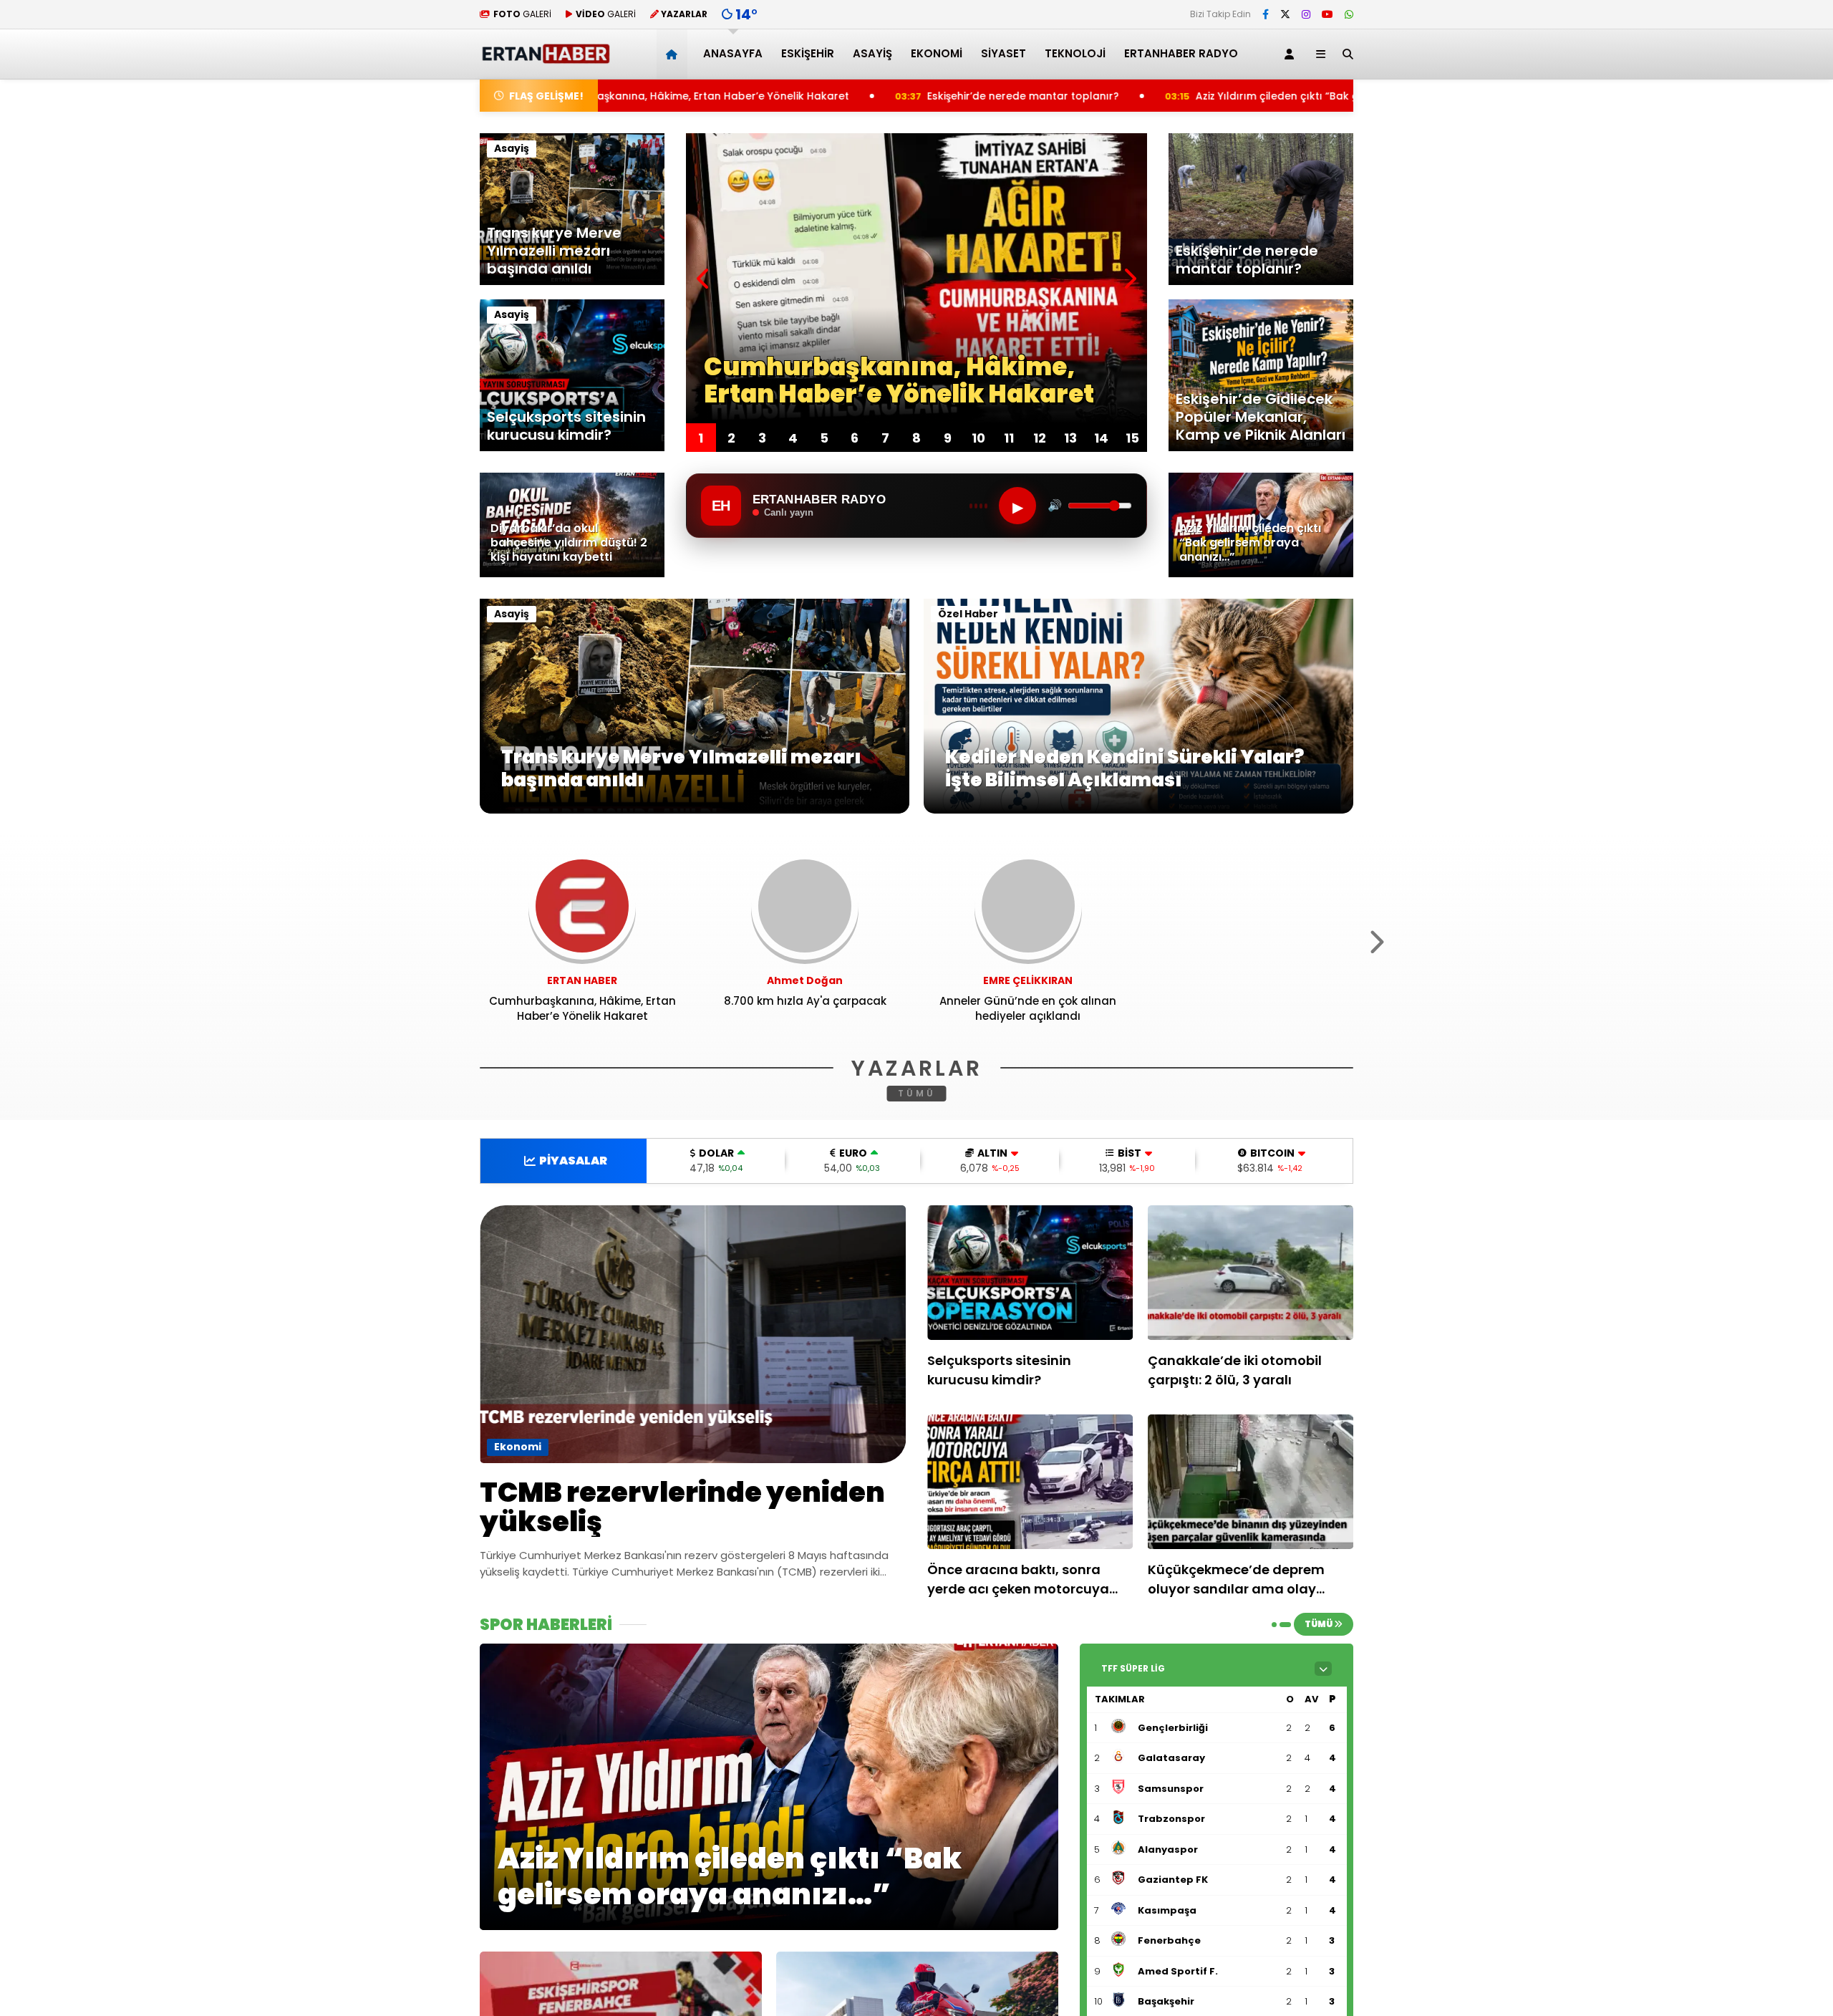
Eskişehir (808, 53)
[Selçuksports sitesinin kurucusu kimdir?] (1030, 1273)
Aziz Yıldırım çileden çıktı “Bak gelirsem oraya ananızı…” (1123, 96)
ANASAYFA (733, 53)
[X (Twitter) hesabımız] (1285, 14)
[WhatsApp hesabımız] (1349, 14)
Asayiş (872, 53)
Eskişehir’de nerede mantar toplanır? (806, 96)
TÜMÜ (917, 1093)
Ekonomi (937, 53)
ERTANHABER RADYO (1181, 53)
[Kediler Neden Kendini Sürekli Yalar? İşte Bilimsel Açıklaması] (1138, 810)
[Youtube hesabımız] (1327, 14)
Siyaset (1003, 53)
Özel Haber (968, 614)
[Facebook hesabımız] (1266, 14)
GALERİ (522, 14)
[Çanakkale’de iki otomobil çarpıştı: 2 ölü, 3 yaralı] (1251, 1273)
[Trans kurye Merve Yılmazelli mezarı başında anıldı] (695, 810)
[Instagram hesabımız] (1306, 14)
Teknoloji (1075, 53)
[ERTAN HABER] (545, 58)
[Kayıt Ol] (1292, 54)
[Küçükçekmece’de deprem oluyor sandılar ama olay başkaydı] (1251, 1482)
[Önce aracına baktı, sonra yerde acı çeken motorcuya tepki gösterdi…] (1030, 1482)
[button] (674, 54)
